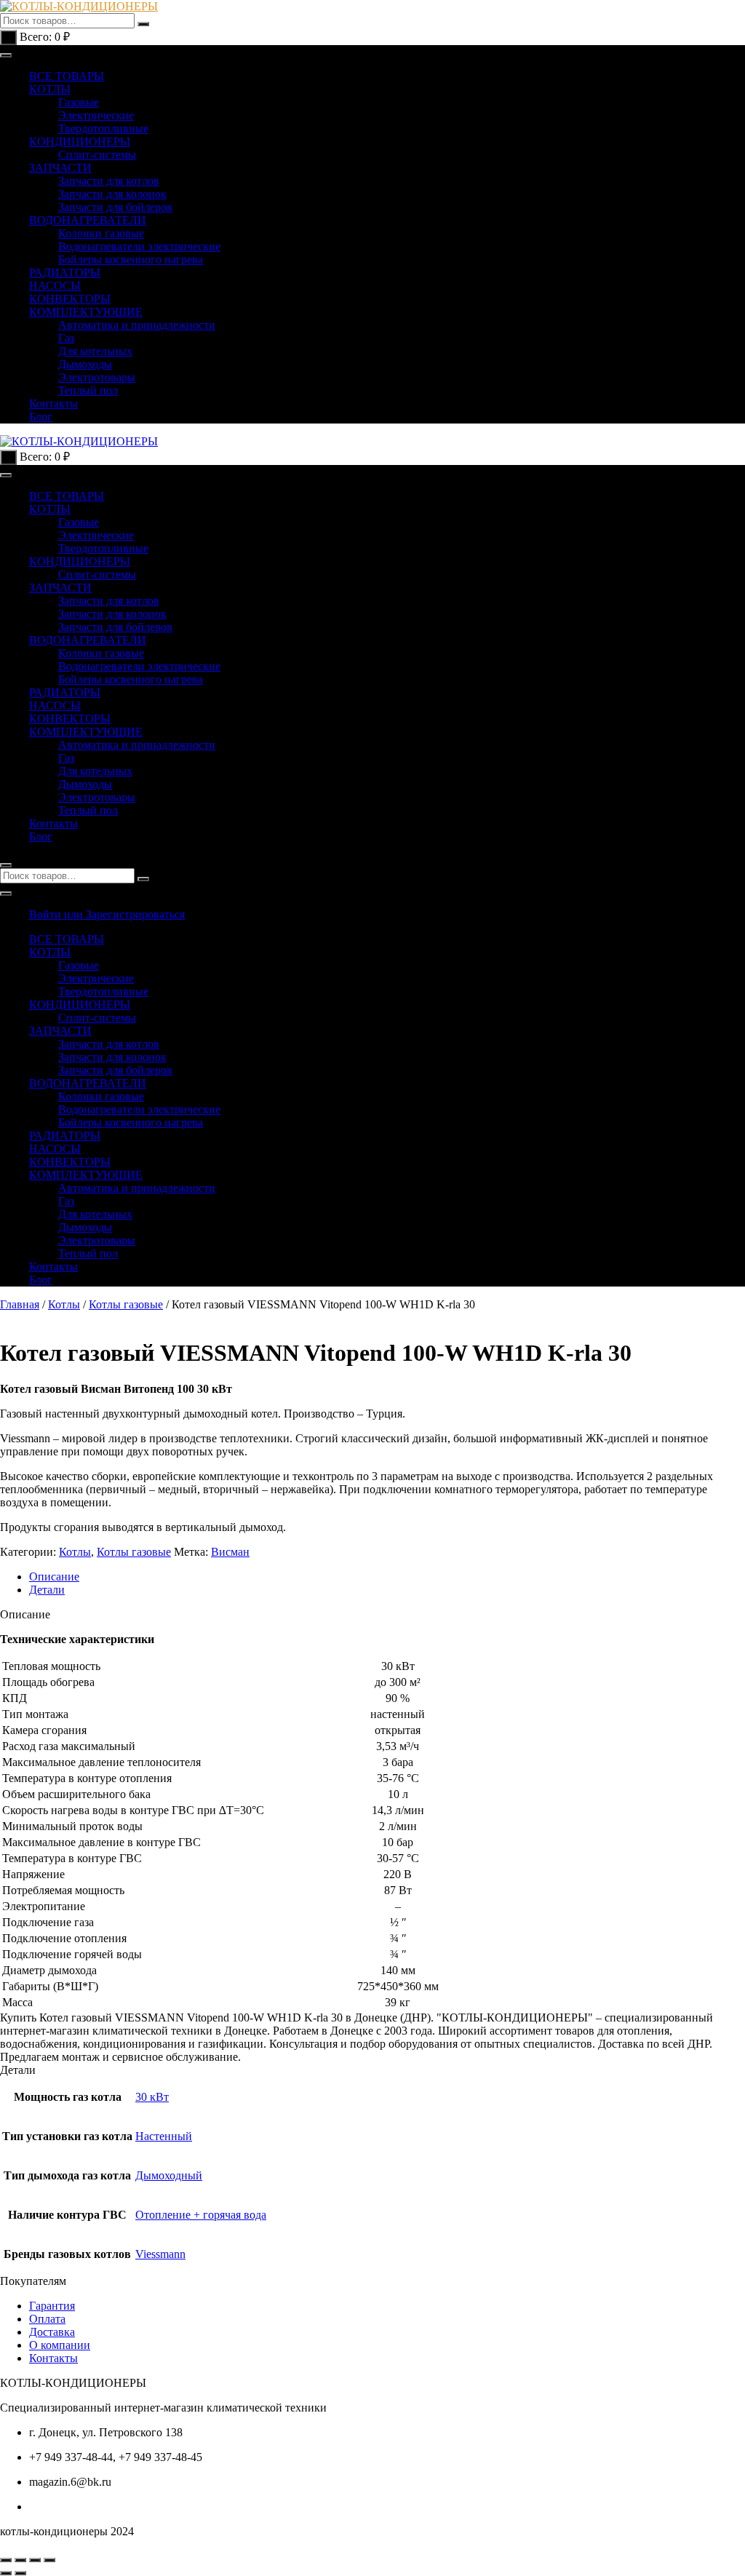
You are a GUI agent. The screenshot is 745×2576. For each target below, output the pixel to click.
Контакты (53, 404)
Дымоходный (169, 2175)
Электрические (96, 115)
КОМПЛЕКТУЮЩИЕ (86, 312)
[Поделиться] (35, 2560)
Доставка (52, 2332)
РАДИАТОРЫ (65, 273)
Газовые (79, 102)
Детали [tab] (47, 1590)
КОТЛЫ (50, 89)
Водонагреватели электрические (139, 246)
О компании (60, 2345)
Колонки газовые (101, 233)
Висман (230, 1552)
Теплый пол (88, 390)
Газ (66, 338)
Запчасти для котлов (109, 181)
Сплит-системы (97, 155)
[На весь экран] (20, 2560)
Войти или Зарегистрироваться (107, 914)
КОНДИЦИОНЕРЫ (80, 142)
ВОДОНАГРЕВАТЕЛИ (88, 220)
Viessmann (160, 2254)
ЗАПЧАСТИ (60, 168)
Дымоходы (85, 364)
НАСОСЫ (55, 286)
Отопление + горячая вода (201, 2215)
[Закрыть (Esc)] (49, 2560)
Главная (20, 1304)
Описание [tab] (54, 1577)
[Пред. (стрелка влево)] (6, 2573)
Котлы (64, 1304)
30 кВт (152, 2097)
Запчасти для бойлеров (115, 207)
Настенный (164, 2136)
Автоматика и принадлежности (137, 325)
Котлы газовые (126, 1304)
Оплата (47, 2319)
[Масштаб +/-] (6, 2560)
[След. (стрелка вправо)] (20, 2573)
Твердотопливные (103, 128)
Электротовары (97, 377)
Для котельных (95, 351)
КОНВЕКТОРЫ (70, 299)
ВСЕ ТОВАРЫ (67, 76)
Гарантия (52, 2306)
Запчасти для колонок (112, 194)
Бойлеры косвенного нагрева (131, 259)
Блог (41, 417)
